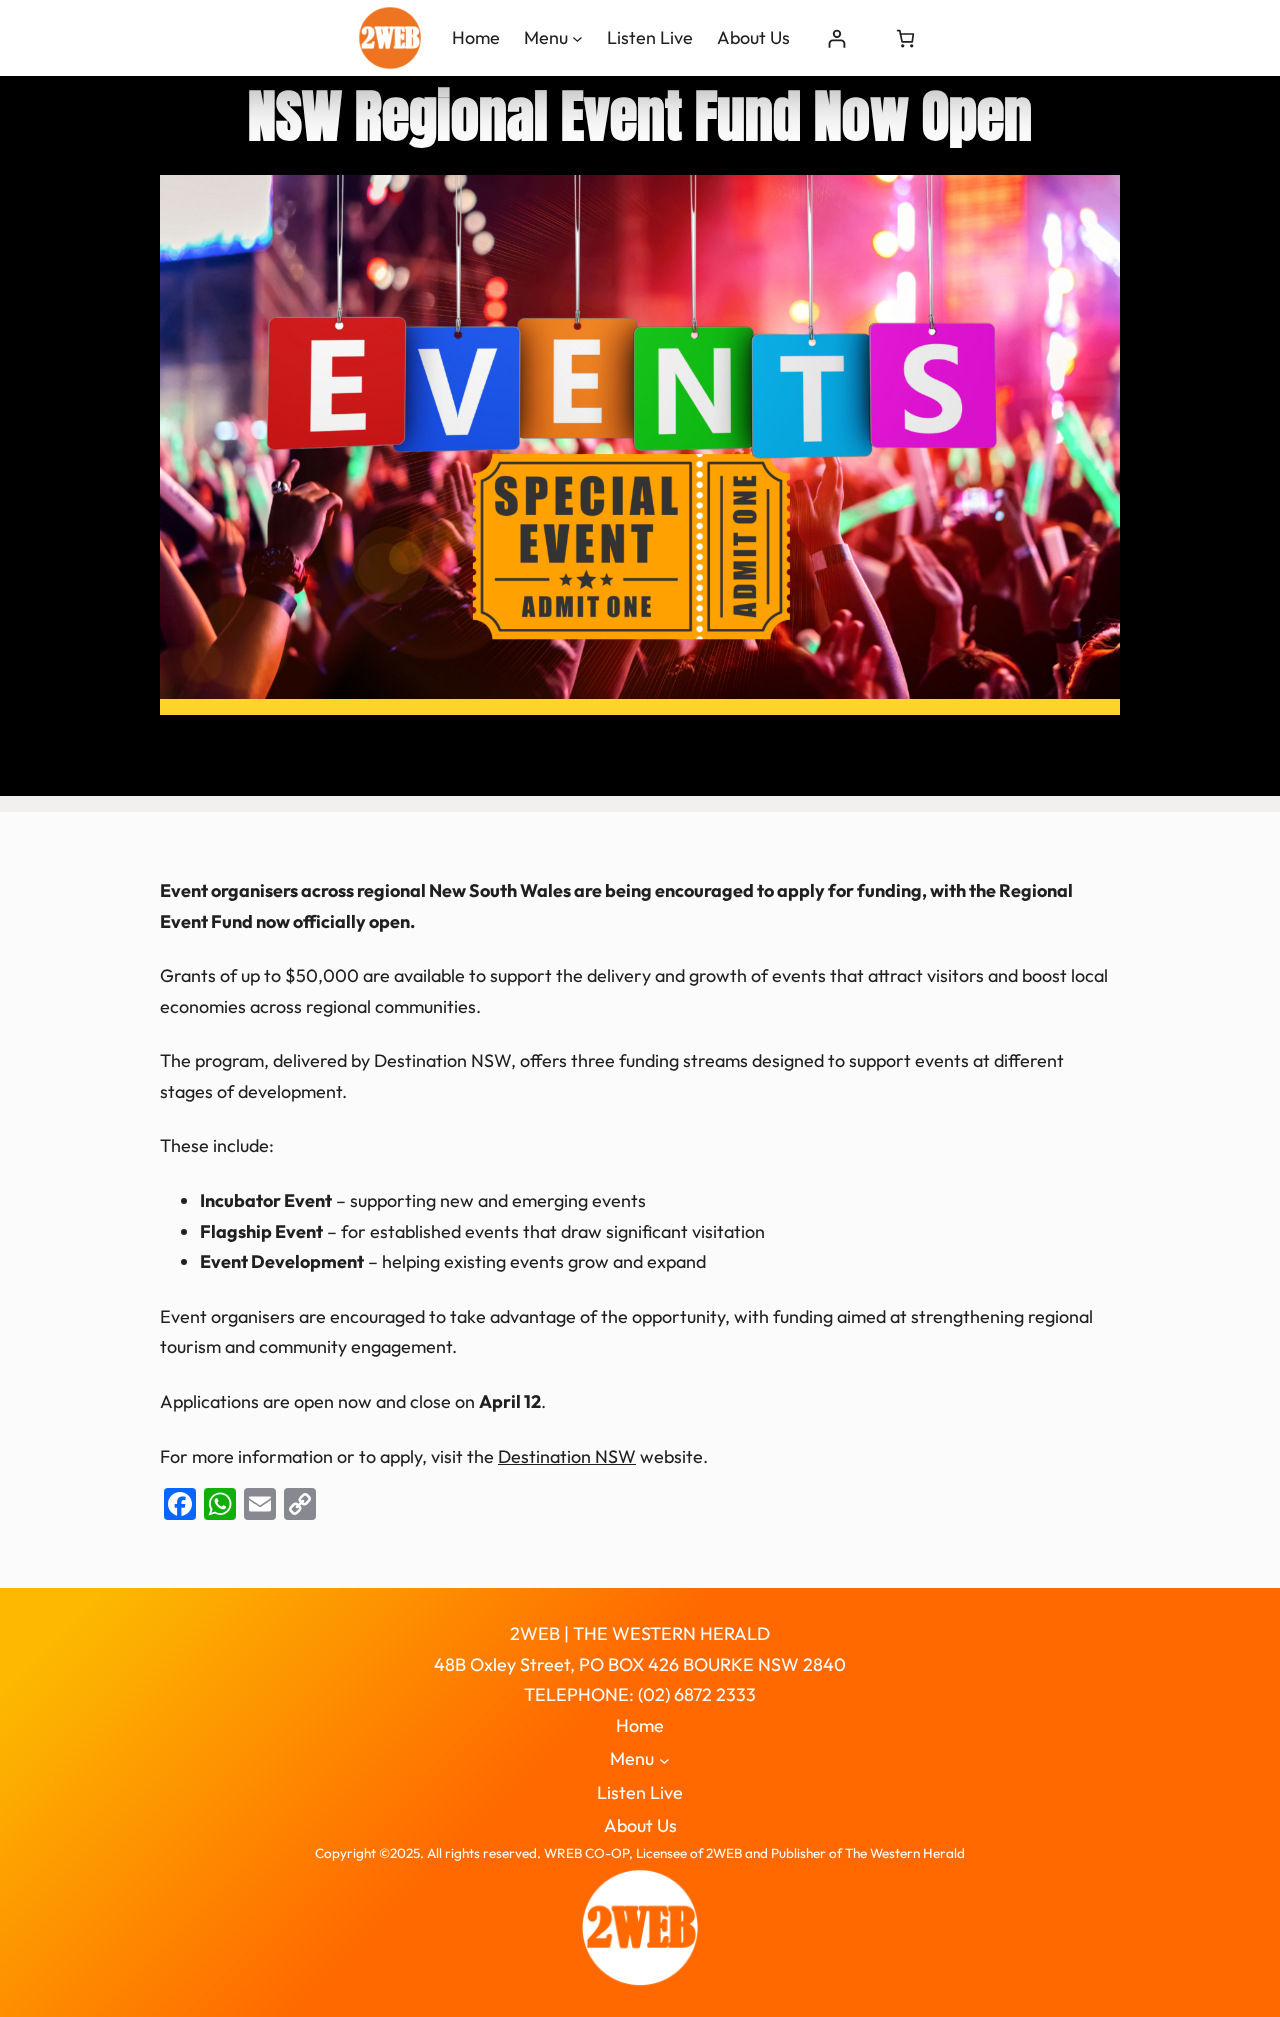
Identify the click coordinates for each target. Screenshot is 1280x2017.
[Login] (836, 38)
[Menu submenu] (577, 38)
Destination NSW (567, 1456)
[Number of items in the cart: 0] (905, 38)
